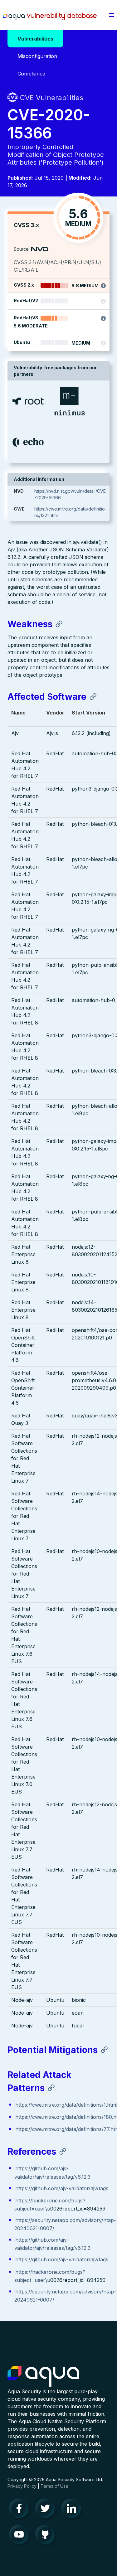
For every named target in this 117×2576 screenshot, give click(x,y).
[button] (111, 15)
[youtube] (21, 2536)
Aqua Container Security (43, 2377)
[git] (47, 2536)
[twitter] (47, 2510)
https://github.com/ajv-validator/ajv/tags (62, 2188)
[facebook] (21, 2510)
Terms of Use (54, 2486)
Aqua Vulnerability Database (50, 17)
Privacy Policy (22, 2486)
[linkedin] (73, 2510)
